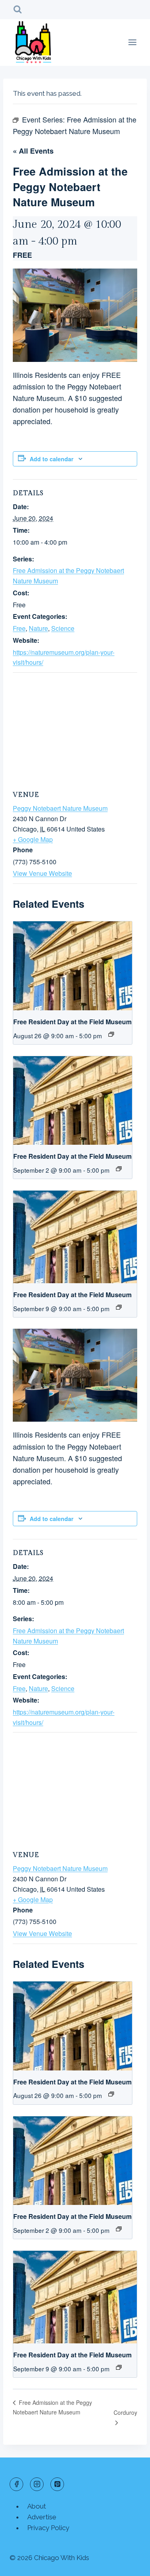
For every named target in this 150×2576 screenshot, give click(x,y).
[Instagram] (37, 2484)
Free (19, 628)
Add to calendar (52, 459)
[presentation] (73, 966)
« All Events (33, 151)
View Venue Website (42, 873)
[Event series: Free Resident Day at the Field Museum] (111, 1034)
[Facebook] (16, 2484)
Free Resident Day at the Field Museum (72, 1022)
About (37, 2506)
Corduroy (125, 2412)
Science (63, 628)
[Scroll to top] (130, 2564)
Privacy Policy (48, 2528)
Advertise (42, 2517)
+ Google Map (33, 839)
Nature (38, 628)
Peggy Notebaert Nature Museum (60, 808)
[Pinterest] (57, 2484)
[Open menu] (132, 42)
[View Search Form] (18, 10)
